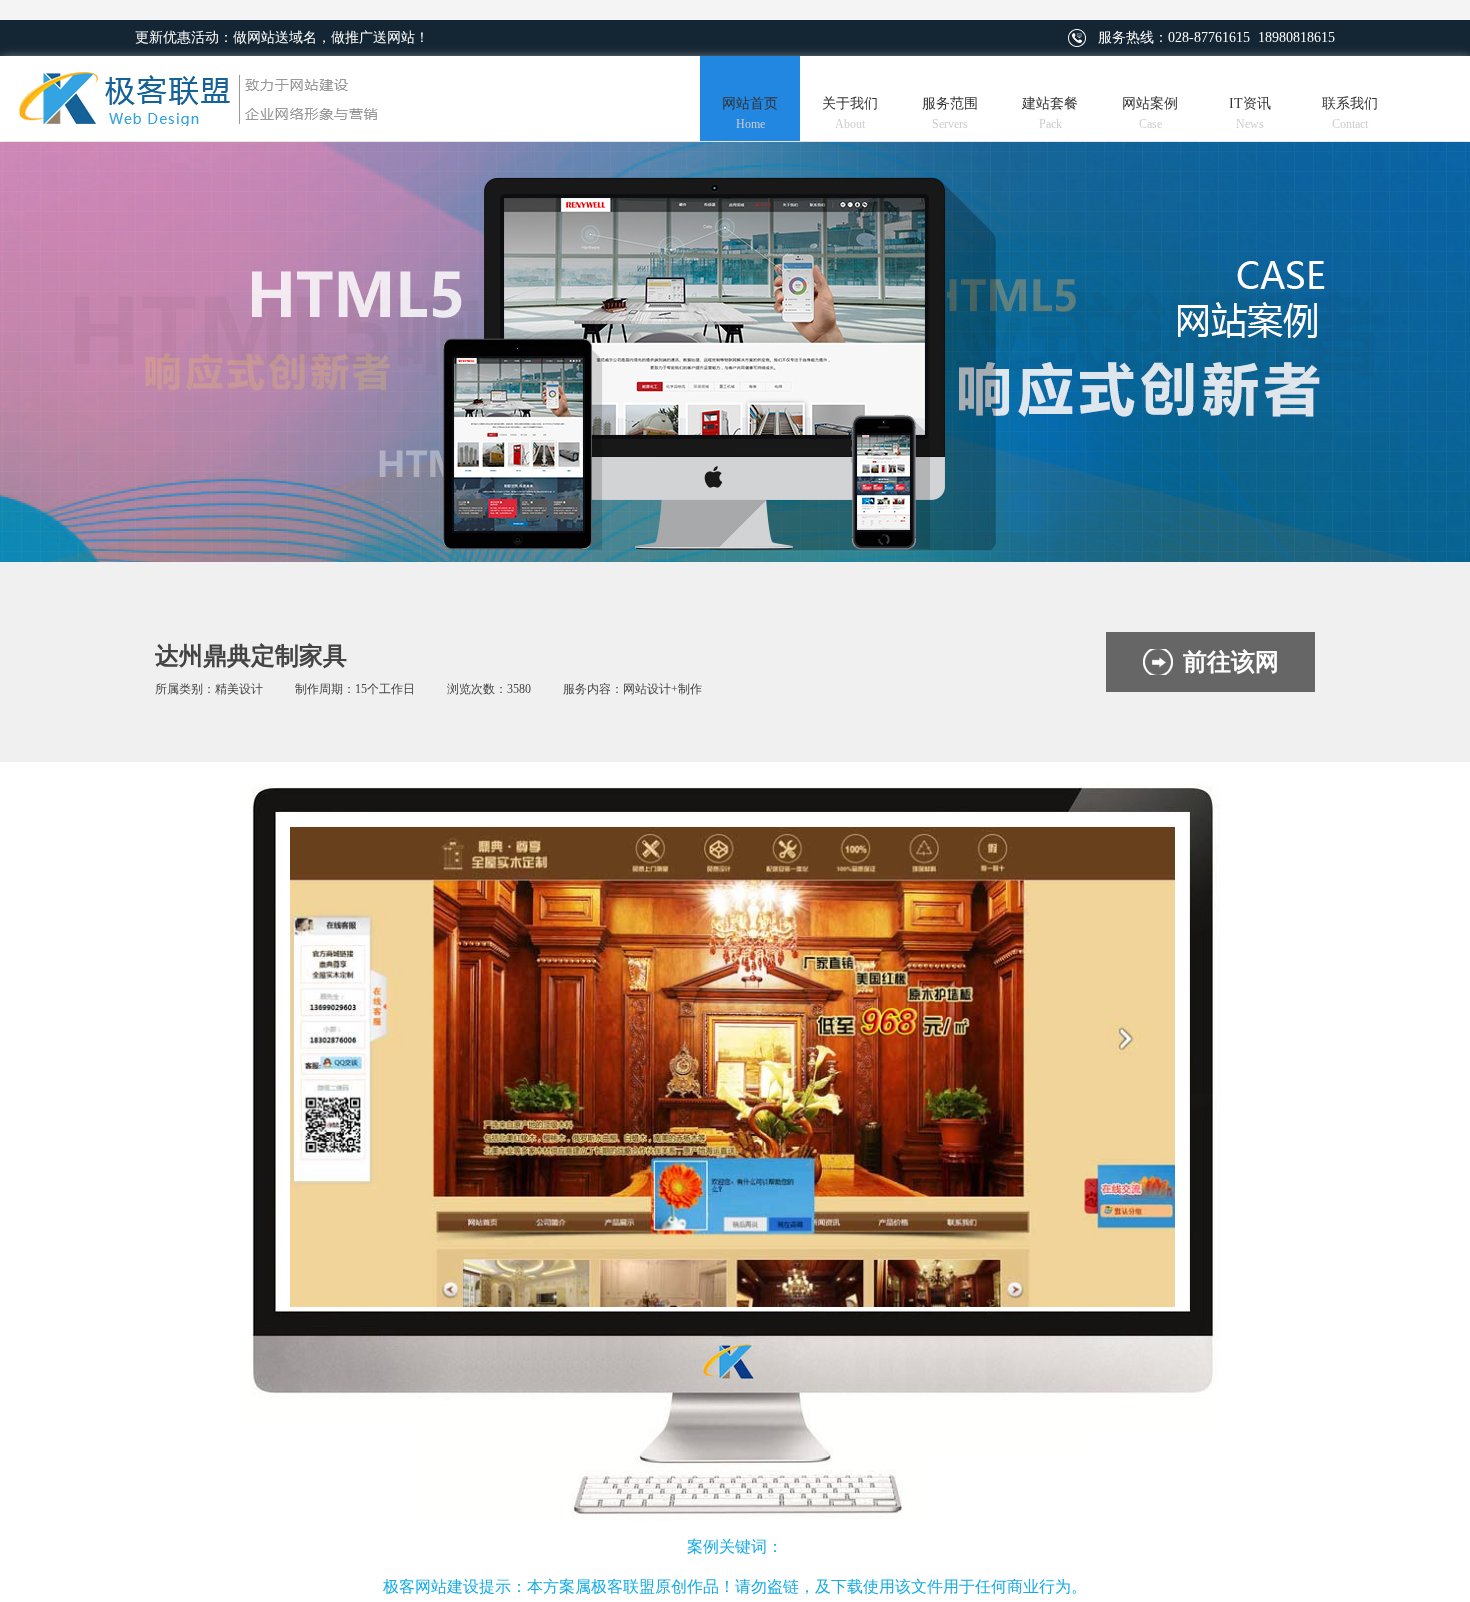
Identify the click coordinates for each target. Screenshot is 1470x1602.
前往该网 (1231, 662)
